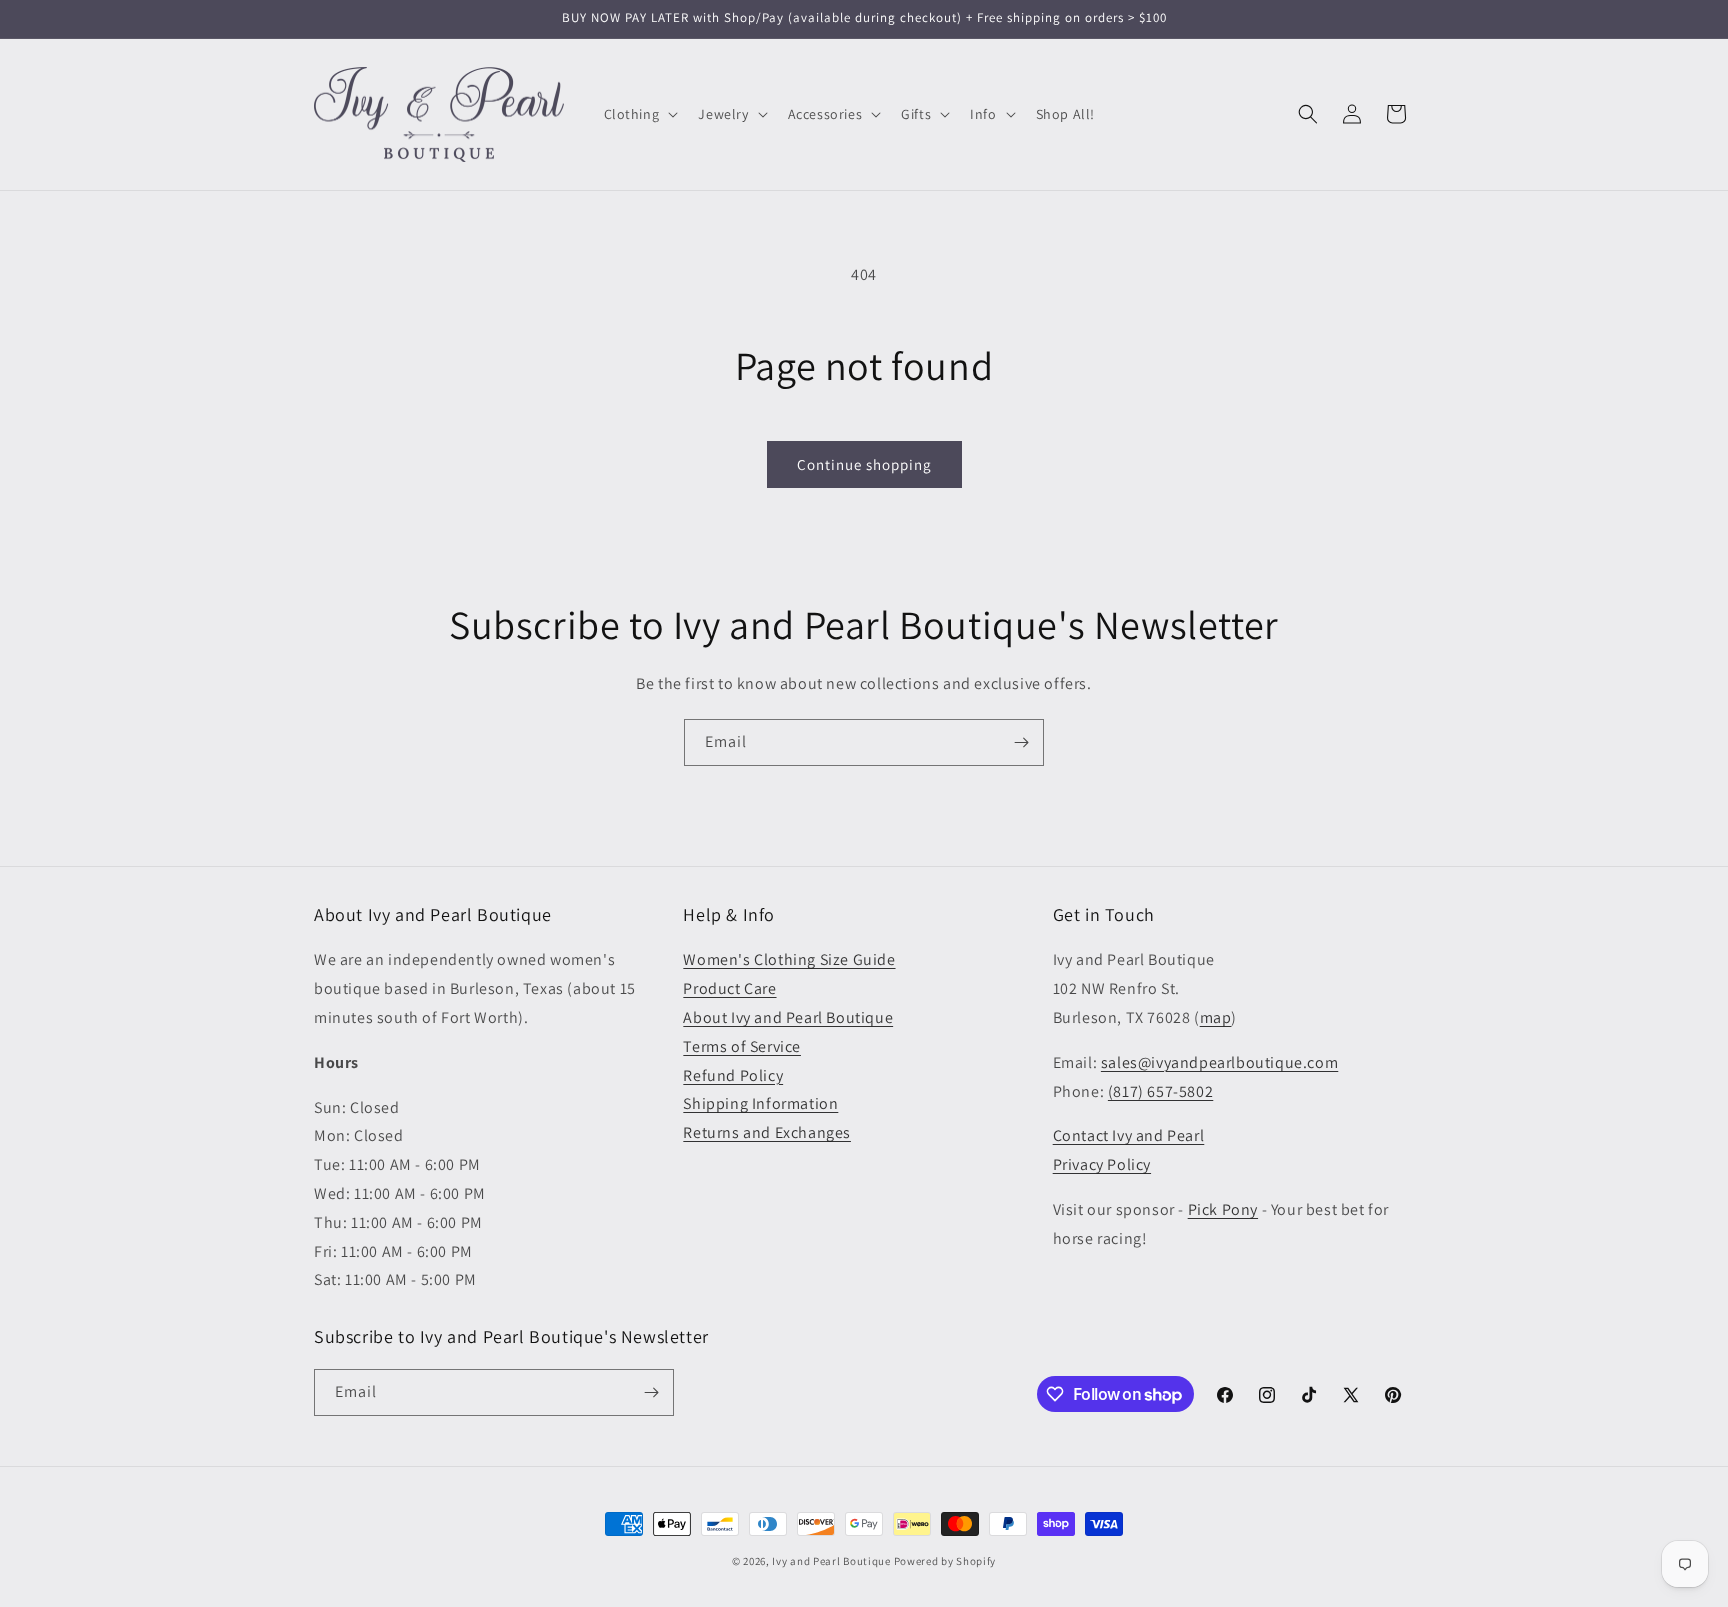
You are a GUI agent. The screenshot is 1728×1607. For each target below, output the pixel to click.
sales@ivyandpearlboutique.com (1219, 1062)
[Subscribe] (1021, 742)
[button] (639, 114)
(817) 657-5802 (1160, 1091)
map (1216, 1017)
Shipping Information (760, 1103)
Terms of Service (742, 1046)
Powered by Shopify (945, 1561)
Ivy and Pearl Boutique (831, 1561)
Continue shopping (864, 464)
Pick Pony (1223, 1209)
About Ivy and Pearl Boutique (788, 1017)
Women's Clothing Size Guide (789, 959)
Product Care (729, 988)
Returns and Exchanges (767, 1132)
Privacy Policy (1102, 1164)
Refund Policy (733, 1075)
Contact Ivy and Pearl (1129, 1135)
